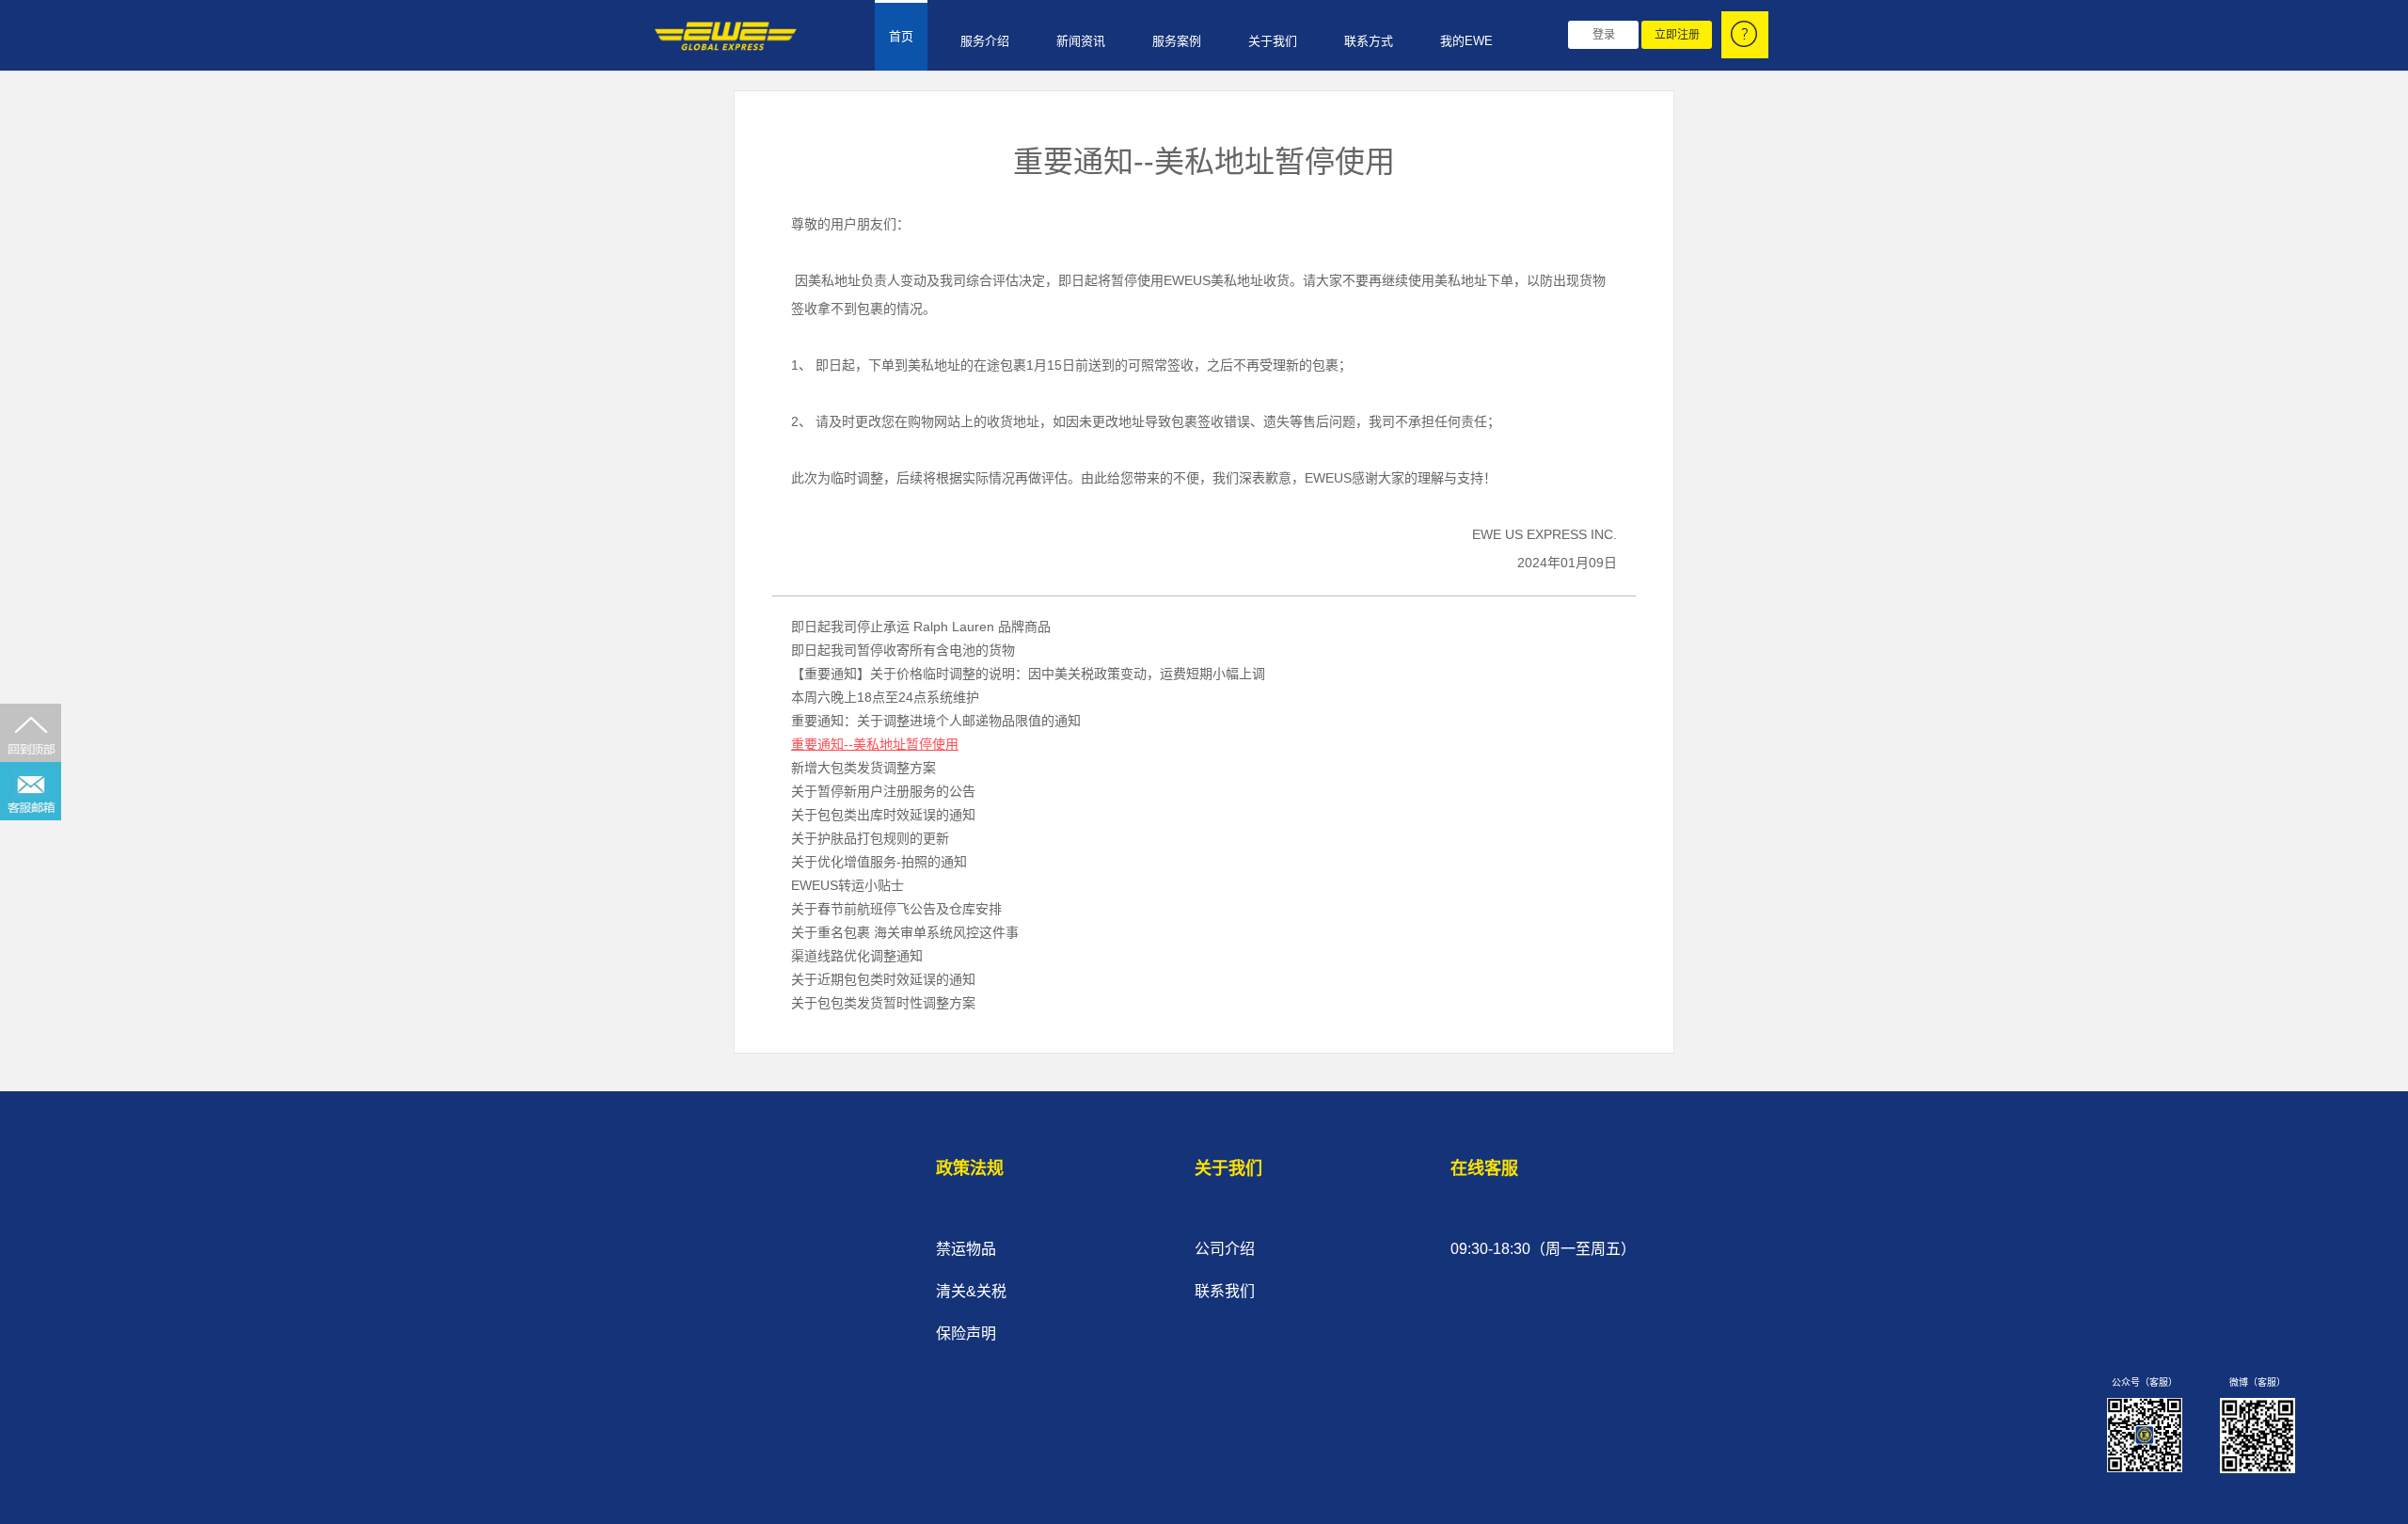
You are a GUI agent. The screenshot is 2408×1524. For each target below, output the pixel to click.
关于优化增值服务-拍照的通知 (879, 862)
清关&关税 (971, 1291)
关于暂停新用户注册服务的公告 (883, 791)
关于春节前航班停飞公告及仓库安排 (896, 909)
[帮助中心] (1745, 35)
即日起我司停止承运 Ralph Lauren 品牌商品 (921, 627)
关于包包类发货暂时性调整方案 (883, 1003)
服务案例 (1177, 41)
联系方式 (1369, 41)
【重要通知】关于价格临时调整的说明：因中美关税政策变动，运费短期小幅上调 (1028, 674)
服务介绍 (985, 41)
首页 (901, 36)
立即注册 (1677, 35)
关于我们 (1273, 41)
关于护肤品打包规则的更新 (870, 838)
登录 (1604, 35)
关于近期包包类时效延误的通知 (883, 979)
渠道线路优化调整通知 (857, 956)
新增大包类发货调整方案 (863, 768)
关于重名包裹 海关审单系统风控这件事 (905, 932)
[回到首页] (721, 36)
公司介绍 (1225, 1249)
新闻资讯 (1081, 41)
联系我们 (1225, 1291)
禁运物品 (966, 1249)
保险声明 (966, 1333)
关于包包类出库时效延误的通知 (883, 815)
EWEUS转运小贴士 (848, 885)
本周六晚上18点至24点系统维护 (885, 697)
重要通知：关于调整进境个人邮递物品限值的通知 (936, 721)
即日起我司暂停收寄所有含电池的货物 (903, 650)
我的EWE (1466, 41)
